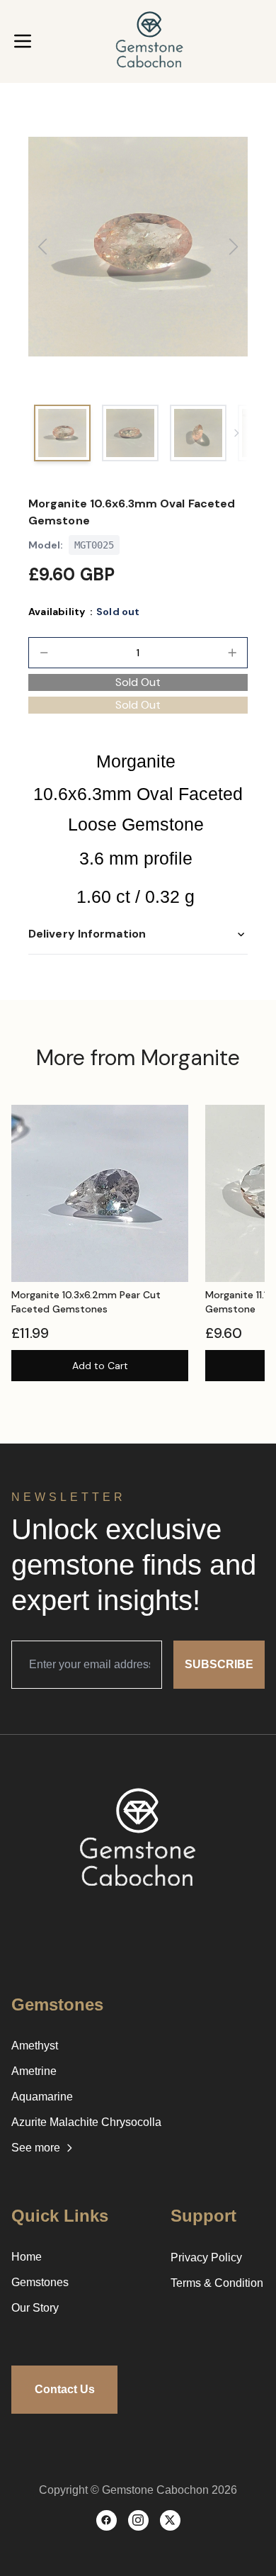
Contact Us (65, 2389)
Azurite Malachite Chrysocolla (86, 2122)
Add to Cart (100, 1366)
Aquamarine (42, 2097)
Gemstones (40, 2282)
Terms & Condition (217, 2283)
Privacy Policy (206, 2257)
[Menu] (23, 41)
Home (27, 2257)
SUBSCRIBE (219, 1664)
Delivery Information (87, 934)
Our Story (35, 2308)
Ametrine (34, 2071)
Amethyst (35, 2046)
